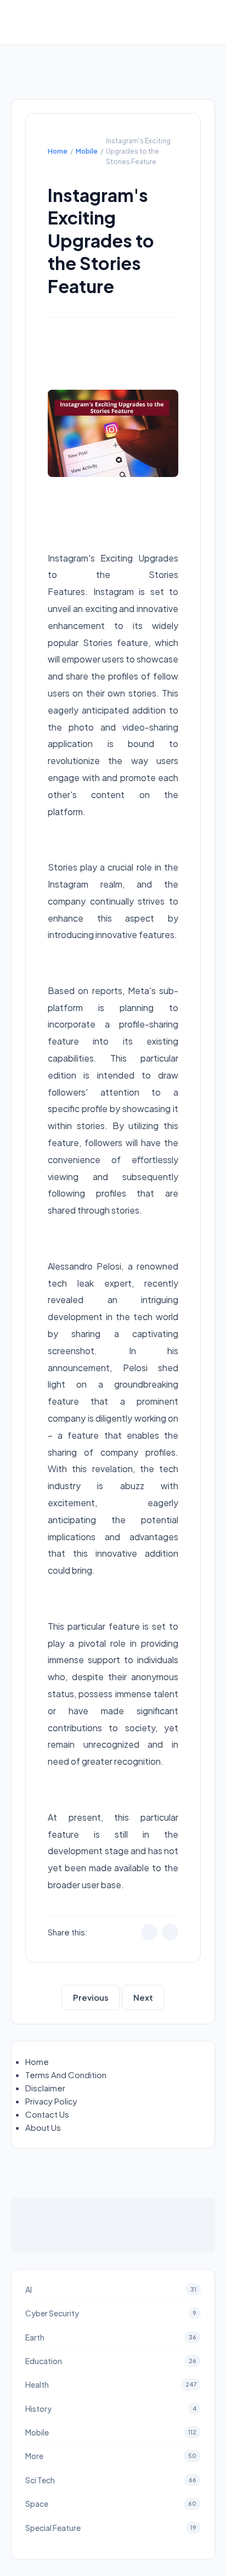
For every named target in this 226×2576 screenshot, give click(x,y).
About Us (43, 2127)
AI (111, 2289)
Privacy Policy (51, 2101)
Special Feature (111, 2528)
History (111, 2409)
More (111, 2456)
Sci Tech (111, 2480)
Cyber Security (111, 2313)
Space (111, 2504)
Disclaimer (45, 2088)
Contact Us (47, 2114)
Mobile (87, 151)
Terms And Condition (66, 2075)
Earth (111, 2337)
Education (111, 2361)
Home (58, 151)
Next (143, 1997)
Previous (91, 1997)
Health (111, 2384)
